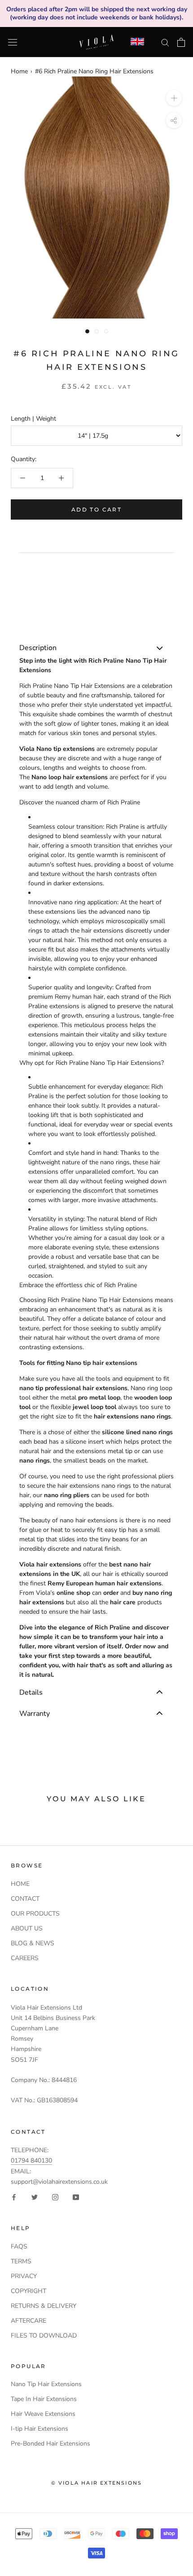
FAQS (19, 2246)
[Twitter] (35, 2197)
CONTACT (25, 1899)
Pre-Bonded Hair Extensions (50, 2444)
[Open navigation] (13, 42)
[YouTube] (76, 2197)
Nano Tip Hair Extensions (46, 2384)
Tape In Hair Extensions (44, 2399)
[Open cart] (181, 42)
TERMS (21, 2261)
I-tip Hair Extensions (39, 2429)
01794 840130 (31, 2161)
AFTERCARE (29, 2321)
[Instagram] (55, 2197)
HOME (20, 1884)
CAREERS (25, 1958)
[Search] (165, 42)
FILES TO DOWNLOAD (44, 2336)
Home (19, 71)
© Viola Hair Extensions (97, 2483)
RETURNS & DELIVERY (44, 2306)
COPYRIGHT (29, 2291)
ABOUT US (27, 1928)
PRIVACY (24, 2276)
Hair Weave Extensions (43, 2414)
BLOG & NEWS (33, 1943)
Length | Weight (33, 419)
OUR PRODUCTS (35, 1914)
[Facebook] (14, 2197)
